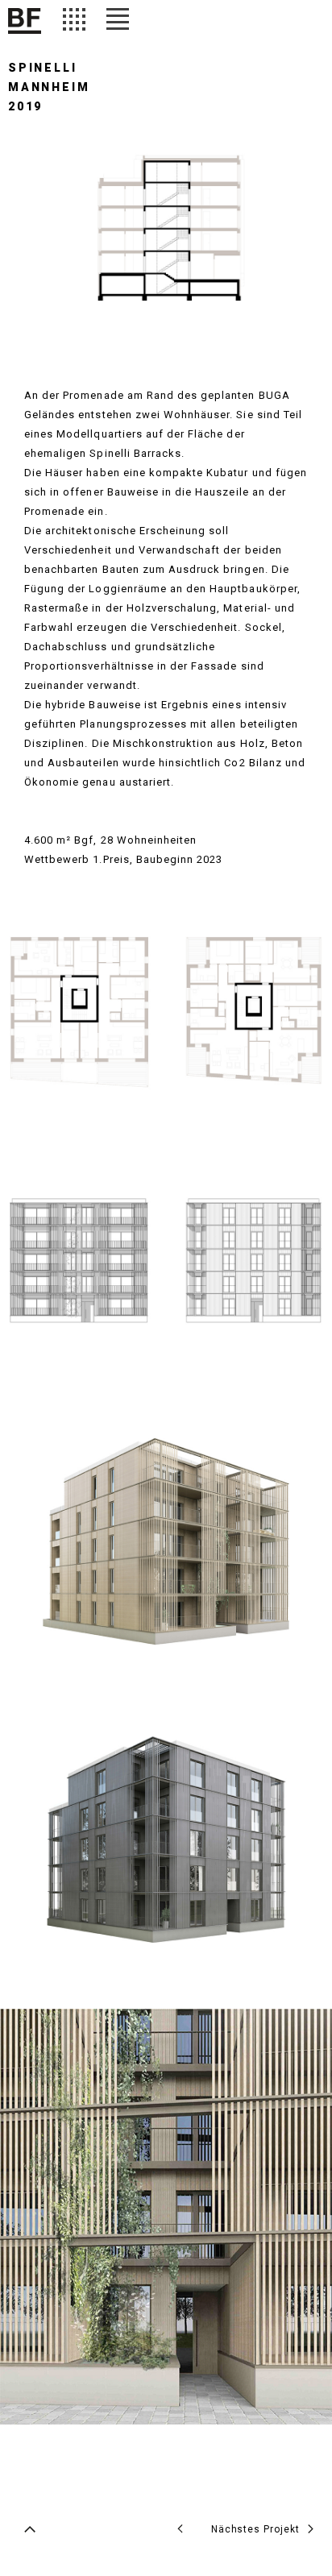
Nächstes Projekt (255, 2529)
